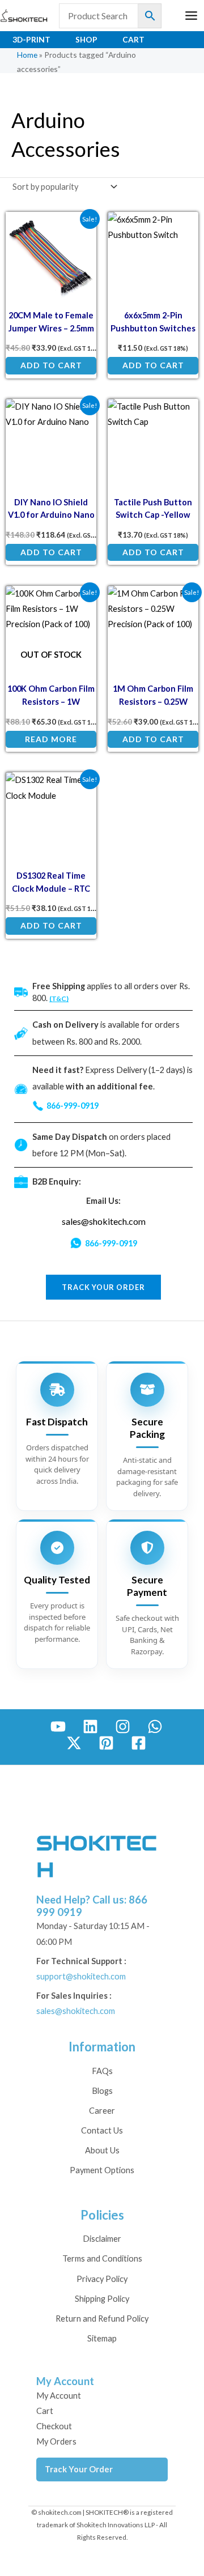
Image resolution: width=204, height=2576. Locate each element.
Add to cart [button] (51, 365)
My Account (59, 2396)
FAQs (102, 2071)
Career (102, 2111)
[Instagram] (123, 1726)
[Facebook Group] (139, 1743)
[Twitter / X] (74, 1743)
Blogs (102, 2091)
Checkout (54, 2426)
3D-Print (31, 39)
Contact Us (102, 2130)
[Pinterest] (106, 1743)
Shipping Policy (102, 2299)
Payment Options (102, 2170)
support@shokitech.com (81, 1976)
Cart (133, 39)
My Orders (56, 2441)
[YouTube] (58, 1726)
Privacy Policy (102, 2279)
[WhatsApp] (155, 1726)
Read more (51, 739)
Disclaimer (102, 2239)
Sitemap (102, 2338)
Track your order (103, 1287)
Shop (86, 39)
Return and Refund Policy (102, 2319)
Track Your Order (79, 2469)
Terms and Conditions (102, 2258)
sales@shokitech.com (104, 1221)
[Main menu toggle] (191, 16)
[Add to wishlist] (80, 229)
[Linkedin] (90, 1726)
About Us (102, 2150)
